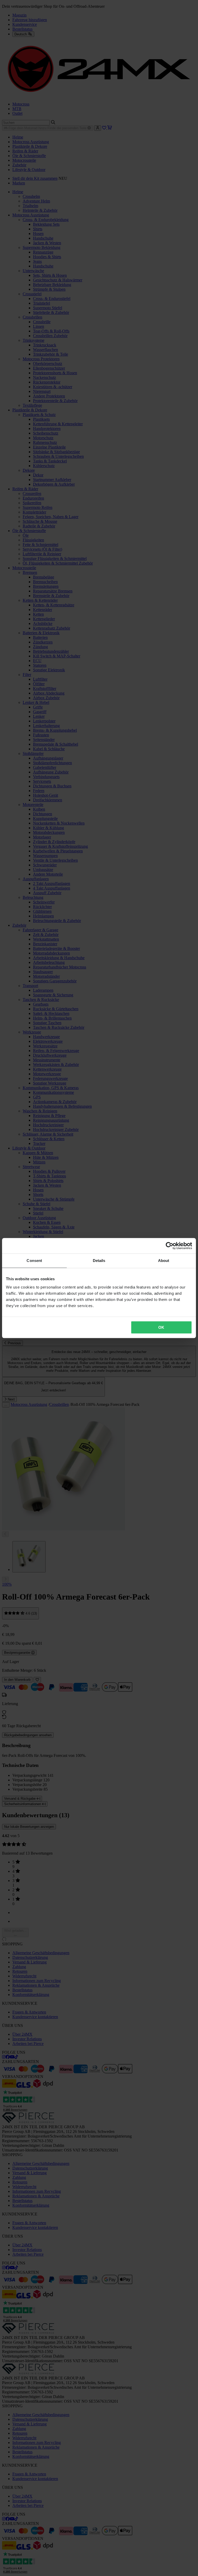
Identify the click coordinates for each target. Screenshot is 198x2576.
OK (161, 1327)
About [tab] (164, 1261)
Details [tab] (99, 1261)
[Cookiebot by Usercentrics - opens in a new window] (170, 1246)
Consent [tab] (34, 1261)
